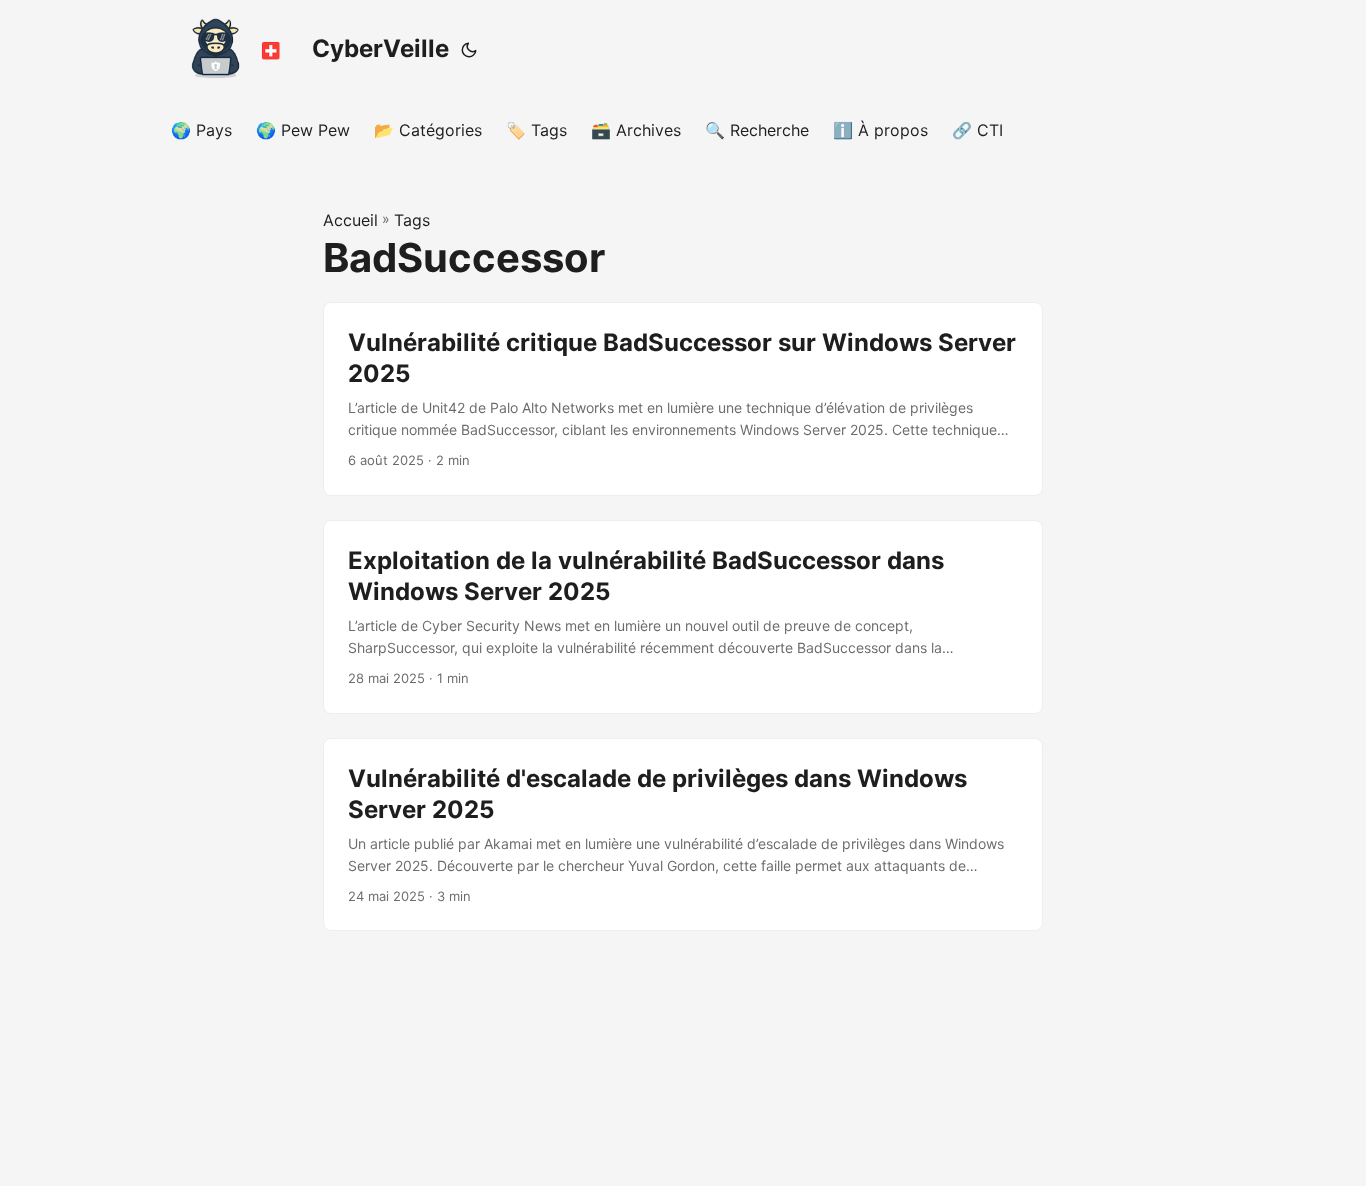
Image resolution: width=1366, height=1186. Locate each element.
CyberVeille (380, 48)
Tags (412, 220)
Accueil (350, 220)
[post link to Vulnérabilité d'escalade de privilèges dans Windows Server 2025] (683, 835)
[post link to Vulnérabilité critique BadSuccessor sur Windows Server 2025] (683, 399)
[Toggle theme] (469, 50)
